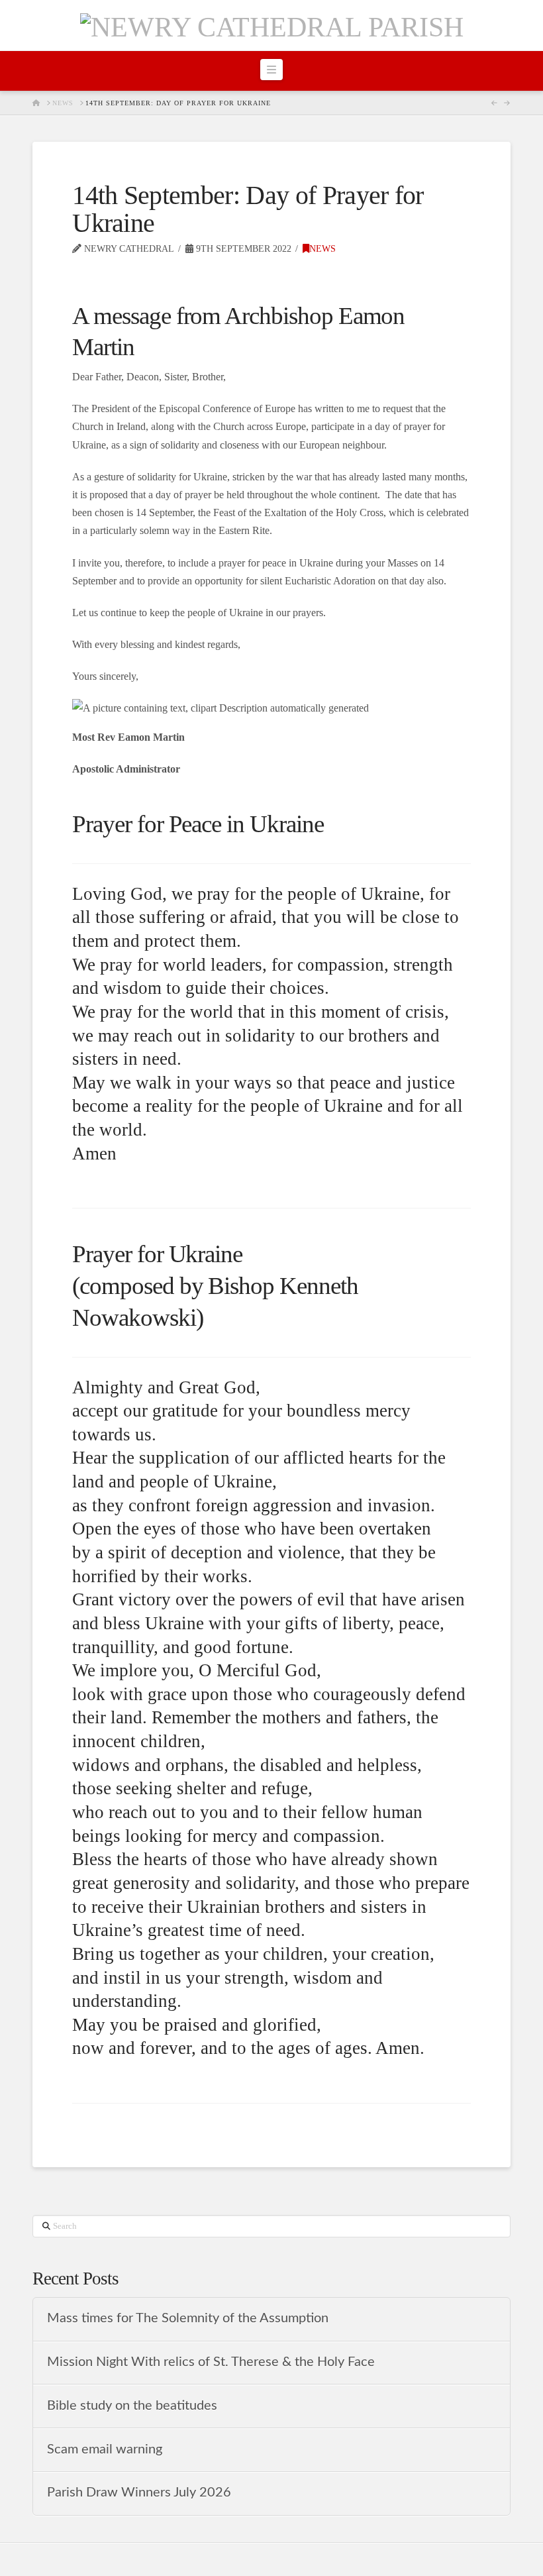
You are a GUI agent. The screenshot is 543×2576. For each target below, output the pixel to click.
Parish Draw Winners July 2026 (139, 2493)
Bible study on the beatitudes (132, 2406)
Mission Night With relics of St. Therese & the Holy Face (211, 2362)
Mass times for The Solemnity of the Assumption (188, 2318)
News (322, 249)
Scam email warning (105, 2449)
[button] (271, 70)
